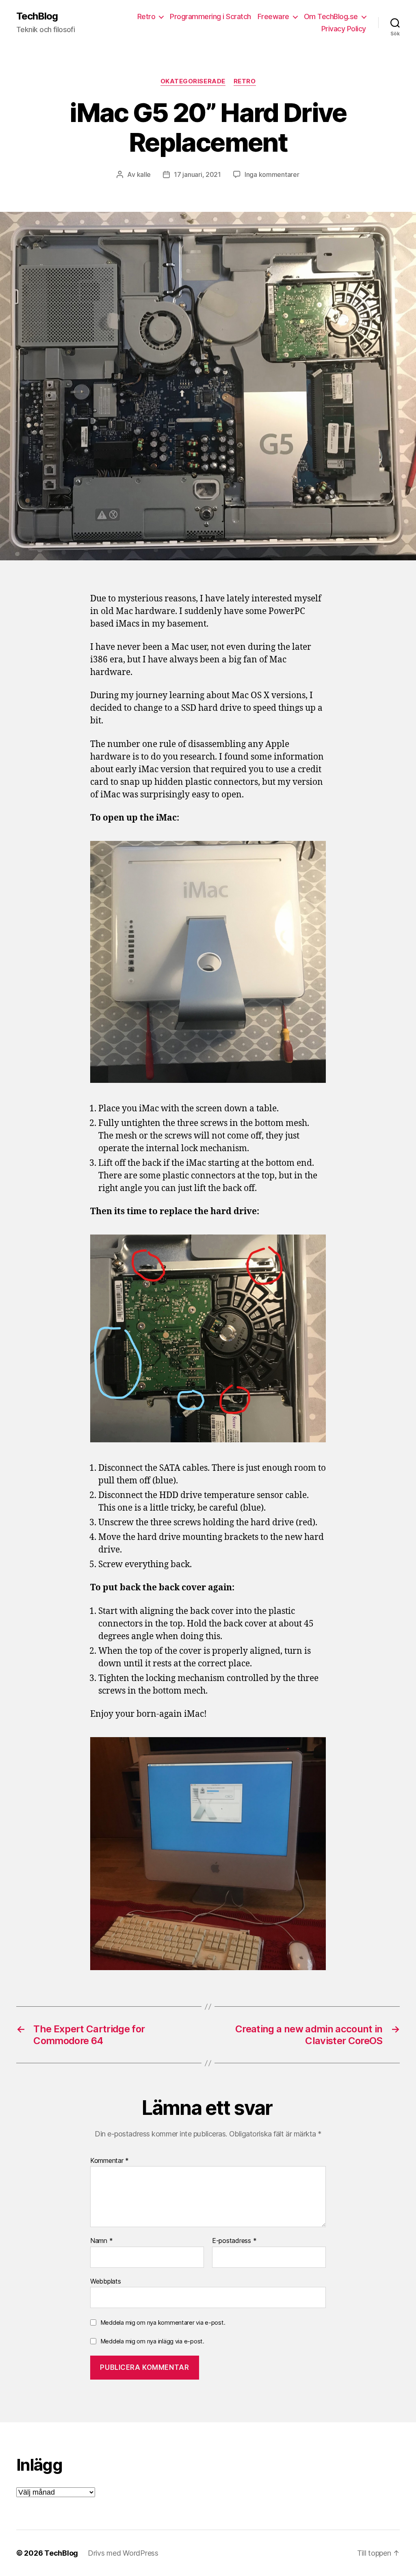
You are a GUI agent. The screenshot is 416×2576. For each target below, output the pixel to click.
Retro (146, 16)
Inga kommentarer (272, 174)
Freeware (273, 16)
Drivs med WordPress (123, 2553)
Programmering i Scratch (210, 16)
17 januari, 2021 (197, 174)
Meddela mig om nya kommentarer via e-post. (163, 2322)
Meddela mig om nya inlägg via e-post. (152, 2341)
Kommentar (109, 2161)
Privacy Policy (344, 29)
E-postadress (234, 2241)
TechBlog (37, 16)
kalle (144, 174)
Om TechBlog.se (331, 16)
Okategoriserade (193, 81)
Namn (101, 2241)
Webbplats (106, 2281)
